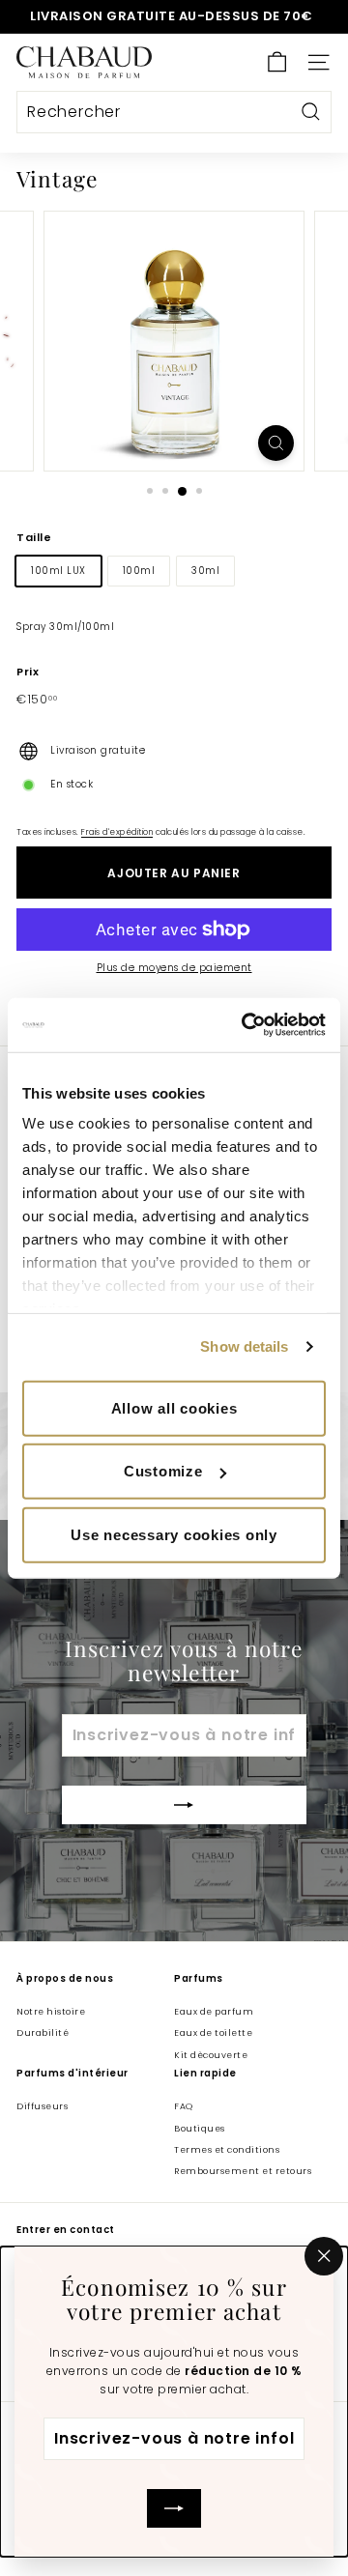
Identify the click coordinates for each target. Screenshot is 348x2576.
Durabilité (43, 2033)
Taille (34, 537)
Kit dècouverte (211, 2055)
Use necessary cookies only (174, 1534)
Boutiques (200, 2129)
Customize (163, 1471)
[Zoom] (276, 443)
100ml (139, 571)
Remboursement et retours (243, 2171)
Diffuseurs (42, 2106)
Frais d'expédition (117, 832)
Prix (28, 672)
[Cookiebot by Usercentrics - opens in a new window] (246, 1025)
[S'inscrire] (174, 2508)
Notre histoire (51, 2012)
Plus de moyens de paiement (174, 968)
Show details (244, 1346)
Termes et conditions (227, 2150)
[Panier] (277, 62)
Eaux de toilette (213, 2033)
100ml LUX (58, 571)
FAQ (184, 2106)
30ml (205, 571)
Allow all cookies (174, 1407)
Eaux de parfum (214, 2012)
